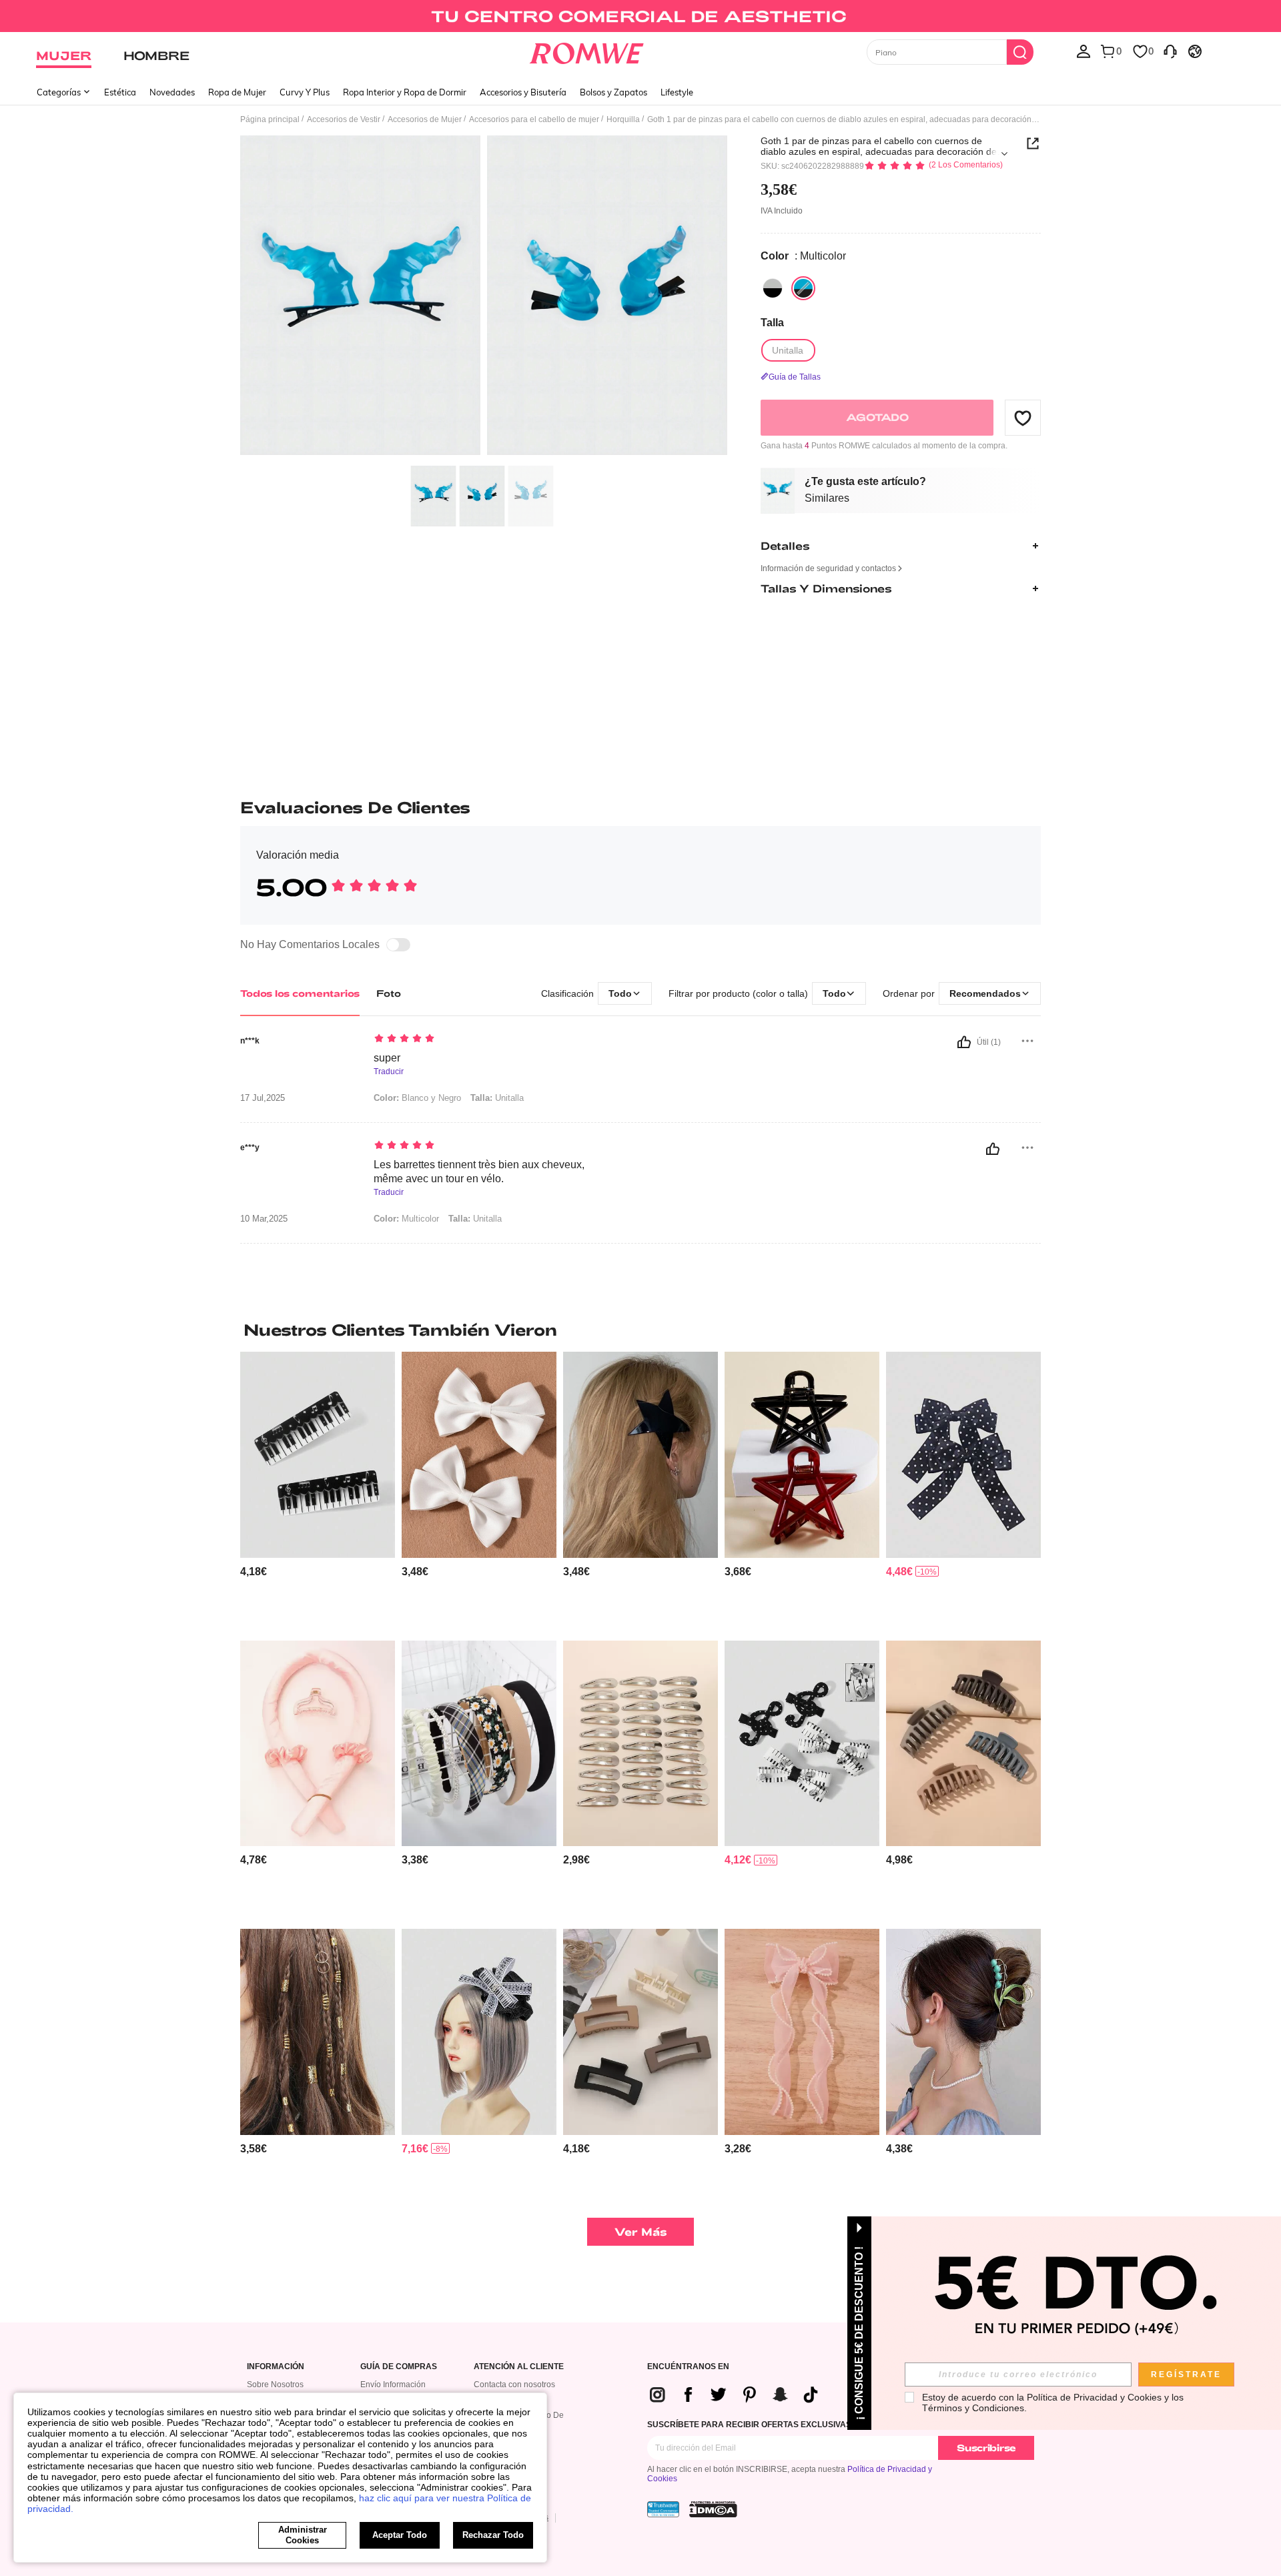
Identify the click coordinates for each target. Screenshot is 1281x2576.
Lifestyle (677, 92)
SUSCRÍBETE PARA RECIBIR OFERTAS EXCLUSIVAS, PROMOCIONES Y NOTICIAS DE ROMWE (829, 2425)
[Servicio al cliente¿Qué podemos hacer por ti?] (1170, 51)
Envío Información (393, 2385)
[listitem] (318, 1491)
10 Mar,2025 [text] (264, 1219)
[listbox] (1084, 51)
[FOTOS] (484, 297)
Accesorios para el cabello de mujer (534, 119)
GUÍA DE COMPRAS (399, 2367)
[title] (640, 1330)
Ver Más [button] (641, 2231)
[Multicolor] (773, 288)
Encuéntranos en (688, 2367)
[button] (1023, 418)
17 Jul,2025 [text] (263, 1098)
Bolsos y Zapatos (613, 92)
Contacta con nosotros (514, 2385)
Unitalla (497, 1098)
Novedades (172, 92)
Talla (772, 323)
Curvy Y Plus (305, 92)
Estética (120, 92)
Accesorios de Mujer (425, 119)
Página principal (270, 119)
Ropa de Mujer (237, 92)
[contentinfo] (254, 1572)
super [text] (387, 1058)
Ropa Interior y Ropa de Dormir (405, 92)
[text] (487, 1039)
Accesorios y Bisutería (523, 92)
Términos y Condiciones (973, 2408)
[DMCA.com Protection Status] (713, 2509)
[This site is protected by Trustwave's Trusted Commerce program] (663, 2509)
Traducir (389, 1072)
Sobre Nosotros (275, 2385)
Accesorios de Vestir (344, 119)
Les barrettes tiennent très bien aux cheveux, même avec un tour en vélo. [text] (479, 1172)
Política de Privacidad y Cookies (1094, 2397)
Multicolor (406, 1219)
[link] (640, 16)
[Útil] (964, 1042)
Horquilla (623, 119)
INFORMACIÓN (276, 2367)
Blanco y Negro (417, 1098)
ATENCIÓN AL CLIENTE (519, 2367)
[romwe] (587, 51)
